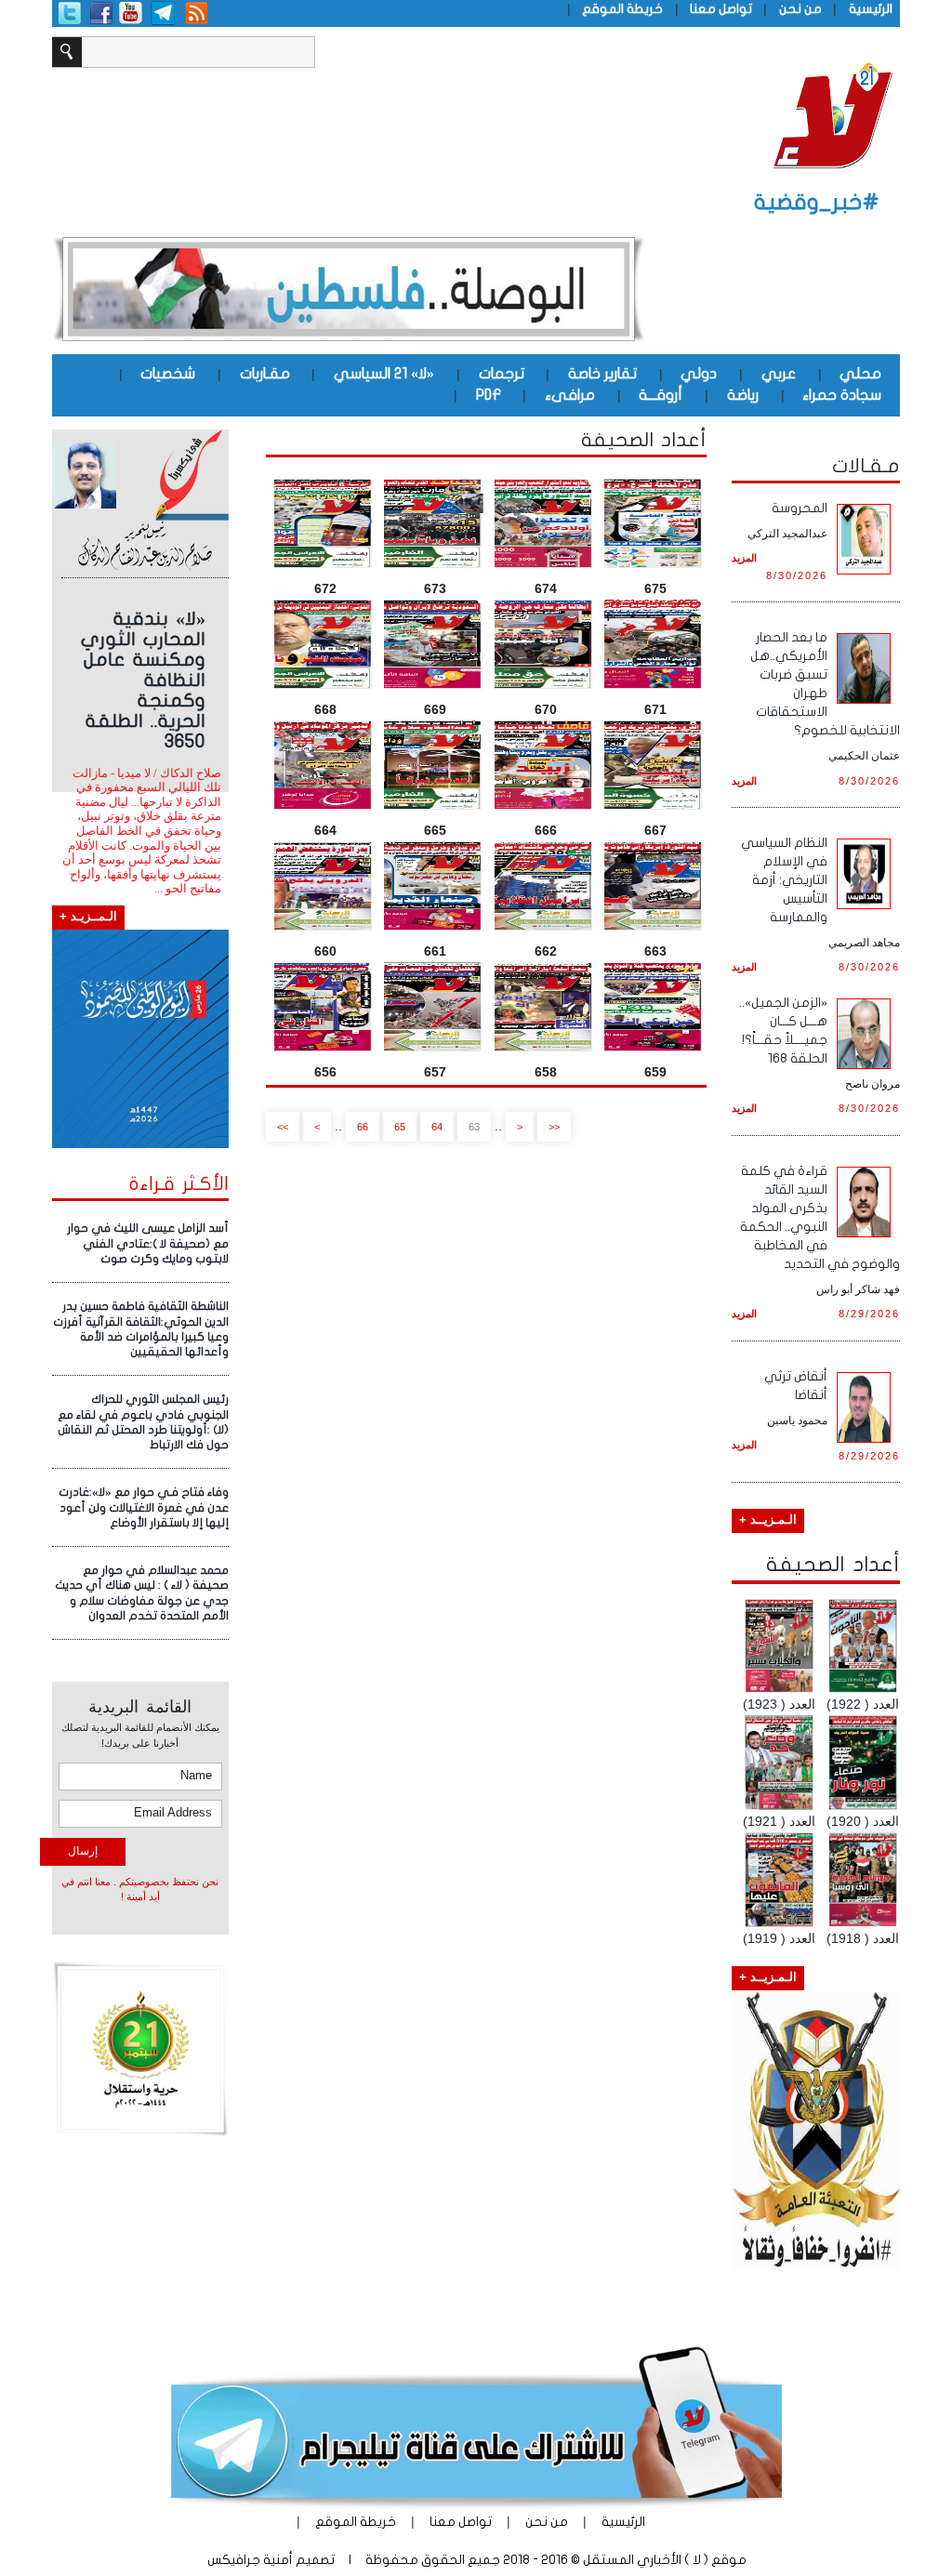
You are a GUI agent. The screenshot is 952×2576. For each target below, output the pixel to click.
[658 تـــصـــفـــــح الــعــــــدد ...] (546, 1007)
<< (554, 1127)
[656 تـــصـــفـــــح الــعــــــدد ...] (325, 1007)
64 (437, 1127)
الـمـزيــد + (768, 1520)
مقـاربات (265, 374)
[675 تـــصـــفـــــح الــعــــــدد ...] (655, 523)
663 (655, 951)
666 (546, 830)
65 (400, 1127)
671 (655, 709)
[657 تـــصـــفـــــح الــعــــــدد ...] (435, 1007)
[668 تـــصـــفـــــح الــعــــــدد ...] (325, 644)
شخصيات (168, 374)
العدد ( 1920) (863, 1821)
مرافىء (570, 395)
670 (546, 709)
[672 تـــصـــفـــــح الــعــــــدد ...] (325, 523)
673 (435, 588)
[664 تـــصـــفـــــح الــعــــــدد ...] (325, 765)
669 (435, 709)
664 (325, 830)
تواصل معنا (721, 9)
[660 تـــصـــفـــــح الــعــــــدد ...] (325, 886)
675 (655, 588)
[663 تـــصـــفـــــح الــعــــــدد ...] (655, 886)
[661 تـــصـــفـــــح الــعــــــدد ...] (435, 886)
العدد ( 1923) (779, 1704)
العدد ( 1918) (863, 1938)
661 (435, 951)
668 (325, 709)
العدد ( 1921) (779, 1821)
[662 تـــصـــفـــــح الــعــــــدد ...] (546, 886)
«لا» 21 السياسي (384, 374)
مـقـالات (866, 466)
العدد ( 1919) (779, 1938)
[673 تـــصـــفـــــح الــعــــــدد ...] (435, 523)
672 (325, 588)
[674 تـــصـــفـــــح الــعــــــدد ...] (546, 523)
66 (363, 1127)
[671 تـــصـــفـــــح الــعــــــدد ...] (655, 644)
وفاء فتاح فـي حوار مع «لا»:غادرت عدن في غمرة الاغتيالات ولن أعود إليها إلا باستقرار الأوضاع (144, 1507)
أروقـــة (661, 395)
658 (546, 1072)
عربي (779, 374)
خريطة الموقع (622, 9)
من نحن (800, 9)
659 (655, 1072)
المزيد (744, 558)
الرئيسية (871, 9)
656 (325, 1072)
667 (655, 830)
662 (546, 951)
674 (546, 588)
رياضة (743, 395)
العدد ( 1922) (863, 1704)
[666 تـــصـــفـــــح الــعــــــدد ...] (546, 765)
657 (435, 1072)
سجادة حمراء (842, 395)
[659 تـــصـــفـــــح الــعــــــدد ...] (655, 1007)
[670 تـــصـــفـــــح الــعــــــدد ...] (546, 644)
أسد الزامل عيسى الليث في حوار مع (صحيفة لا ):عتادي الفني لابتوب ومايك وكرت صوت (148, 1243)
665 (435, 830)
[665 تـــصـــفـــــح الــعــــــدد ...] (435, 765)
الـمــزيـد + (88, 917)
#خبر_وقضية (817, 202)
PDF (489, 395)
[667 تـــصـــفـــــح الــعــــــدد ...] (655, 765)
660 (325, 951)
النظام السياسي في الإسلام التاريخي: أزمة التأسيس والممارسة (784, 880)
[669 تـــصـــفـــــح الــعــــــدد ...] (435, 644)
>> (283, 1127)
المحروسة (800, 508)
